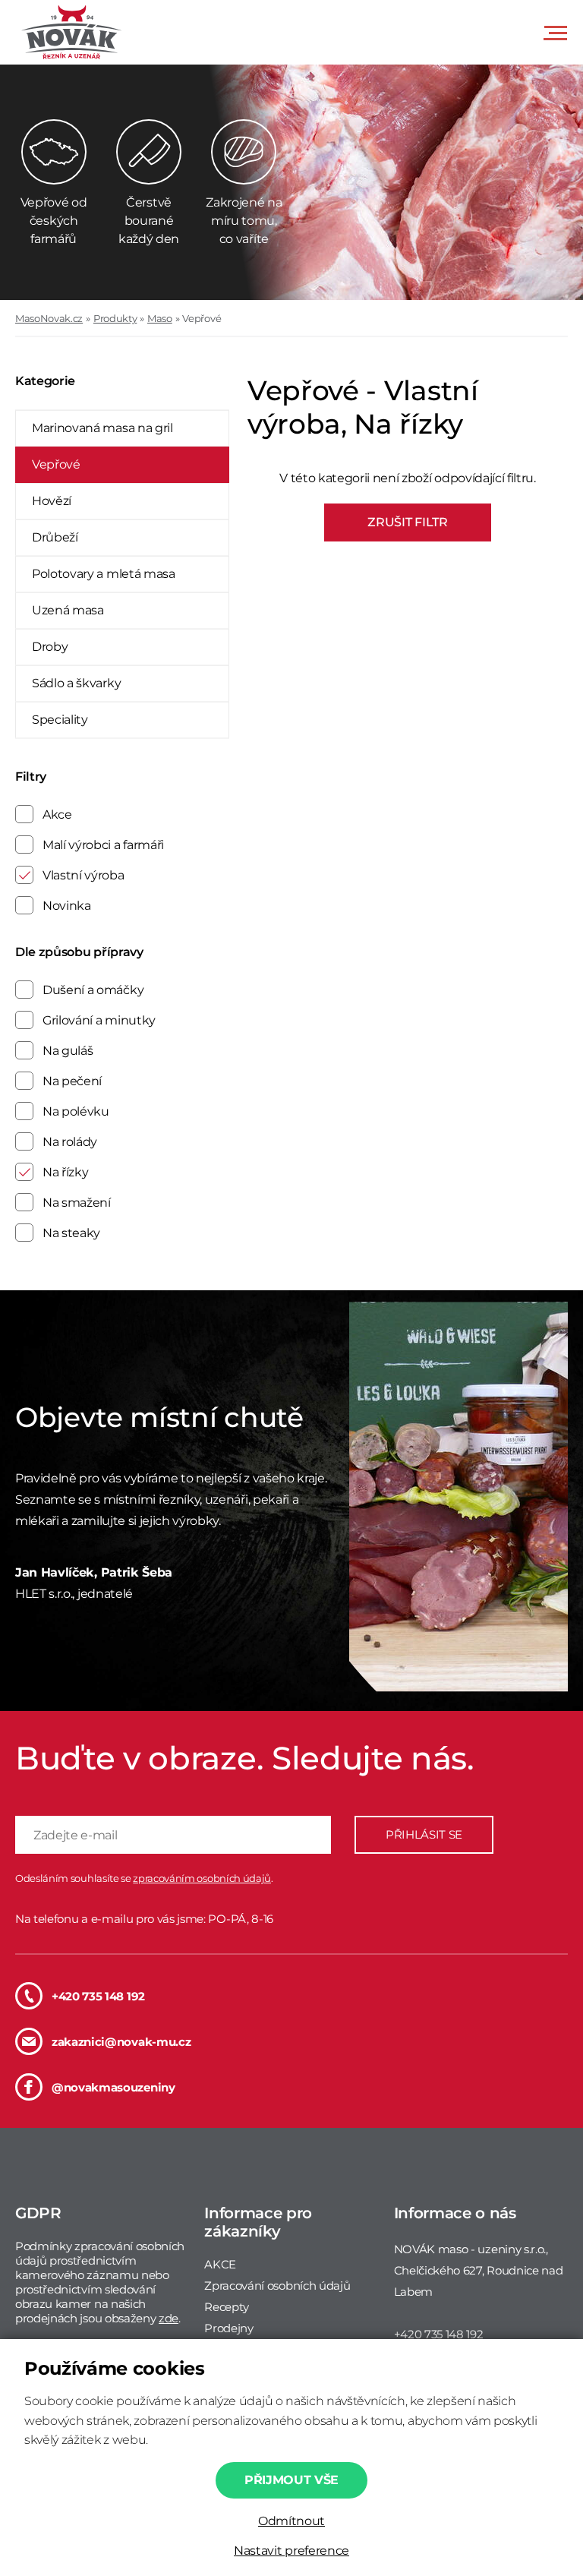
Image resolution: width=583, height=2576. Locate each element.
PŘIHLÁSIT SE (424, 1834)
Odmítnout (291, 2521)
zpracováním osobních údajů (202, 1878)
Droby (50, 647)
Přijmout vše (291, 2480)
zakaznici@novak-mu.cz (121, 2042)
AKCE (220, 2264)
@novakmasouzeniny (113, 2087)
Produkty (115, 318)
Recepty (227, 2307)
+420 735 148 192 (98, 1996)
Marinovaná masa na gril (102, 428)
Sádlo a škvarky (76, 683)
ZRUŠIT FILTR (407, 522)
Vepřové (202, 318)
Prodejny (228, 2328)
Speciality (60, 720)
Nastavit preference (291, 2551)
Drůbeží (55, 537)
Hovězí (52, 501)
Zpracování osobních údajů (277, 2286)
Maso (160, 318)
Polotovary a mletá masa (104, 574)
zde (169, 2318)
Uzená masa (68, 610)
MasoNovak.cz (49, 318)
